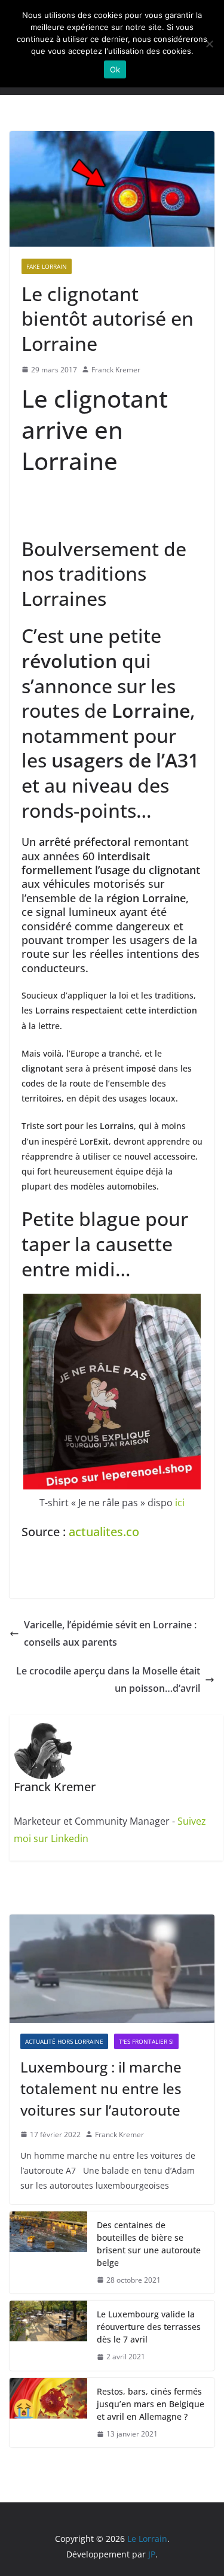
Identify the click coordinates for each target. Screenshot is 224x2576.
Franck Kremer (116, 370)
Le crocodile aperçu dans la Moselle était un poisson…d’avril (108, 1680)
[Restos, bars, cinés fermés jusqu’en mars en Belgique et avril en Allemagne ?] (48, 2413)
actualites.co (104, 1532)
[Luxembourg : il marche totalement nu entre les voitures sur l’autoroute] (112, 1968)
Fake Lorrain (47, 266)
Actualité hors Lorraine (64, 2041)
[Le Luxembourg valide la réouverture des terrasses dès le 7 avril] (48, 2336)
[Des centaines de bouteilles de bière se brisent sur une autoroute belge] (48, 2253)
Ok (115, 69)
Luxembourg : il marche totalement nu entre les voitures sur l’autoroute (101, 2088)
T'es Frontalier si (146, 2041)
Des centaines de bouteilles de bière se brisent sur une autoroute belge (149, 2244)
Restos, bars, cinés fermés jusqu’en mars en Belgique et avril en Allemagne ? (151, 2404)
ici (180, 1503)
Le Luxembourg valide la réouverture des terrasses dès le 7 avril (149, 2327)
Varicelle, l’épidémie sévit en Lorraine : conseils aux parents (110, 1633)
